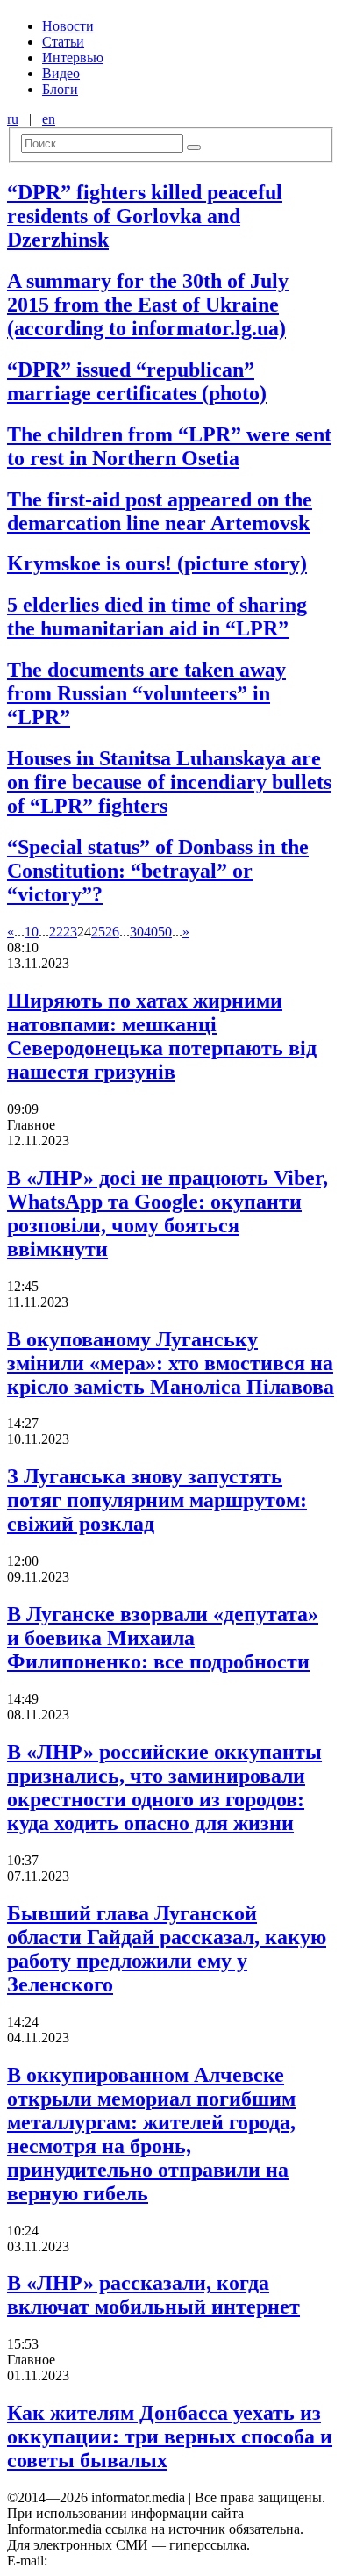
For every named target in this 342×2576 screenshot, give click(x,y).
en (49, 119)
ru (13, 119)
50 (165, 932)
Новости (68, 26)
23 (70, 932)
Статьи (63, 42)
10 (32, 932)
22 (56, 932)
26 (112, 932)
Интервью (73, 57)
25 (98, 932)
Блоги (60, 89)
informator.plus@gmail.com (128, 2561)
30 (137, 932)
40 (151, 932)
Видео (61, 73)
